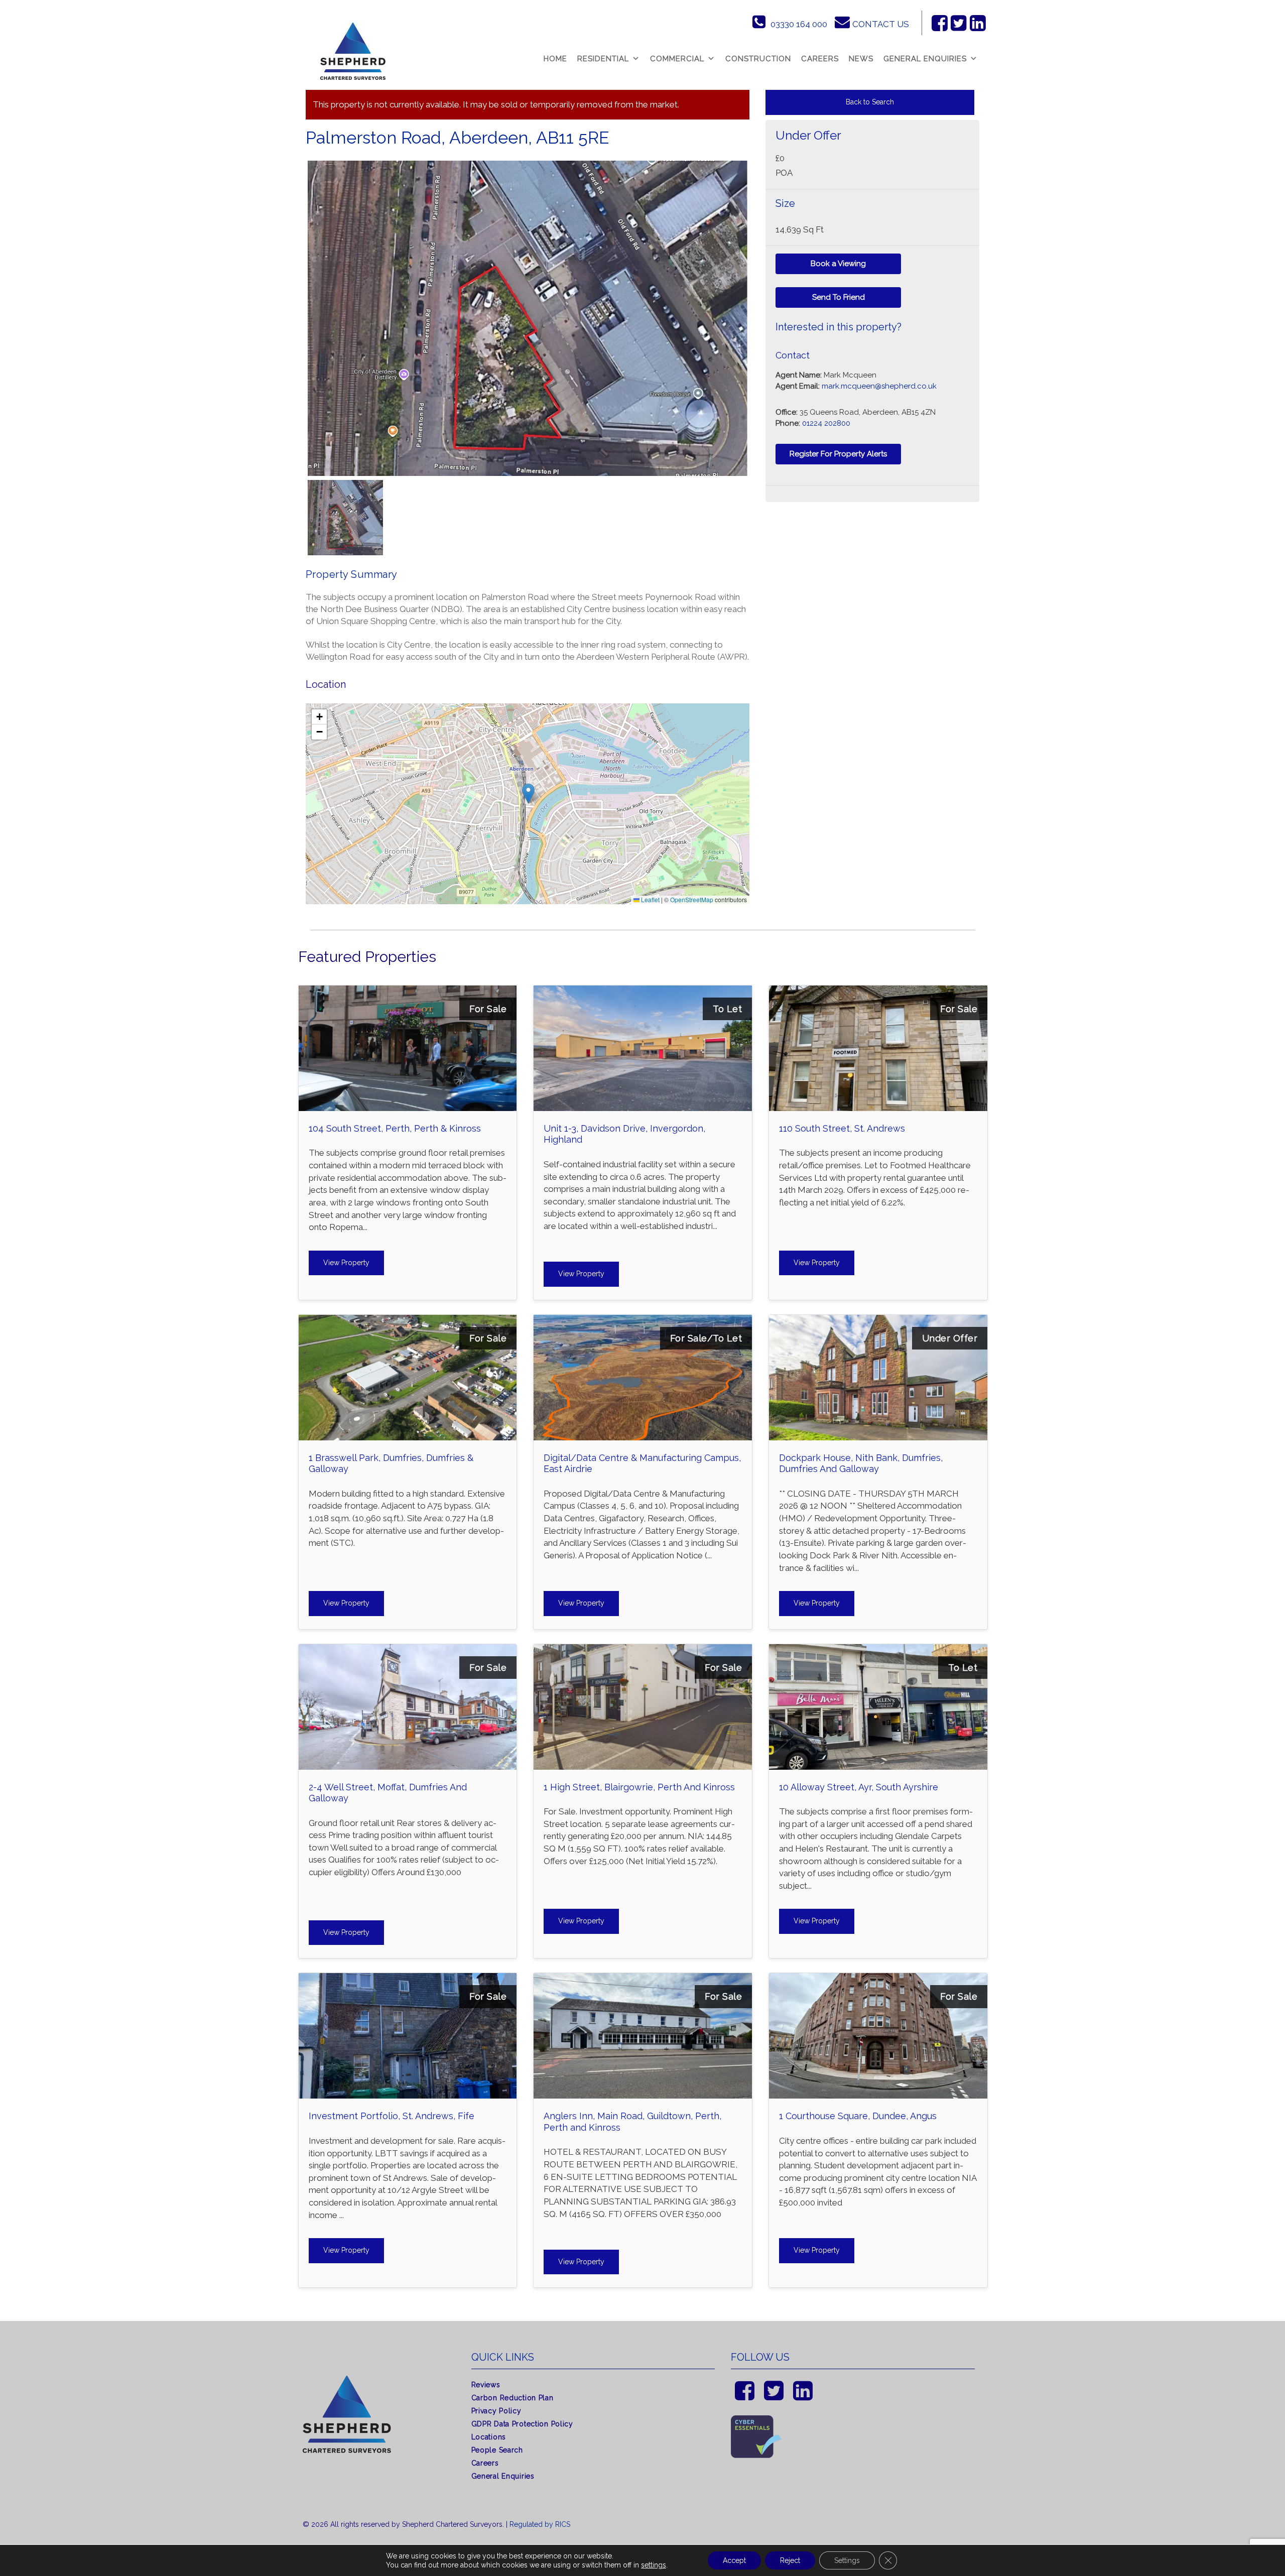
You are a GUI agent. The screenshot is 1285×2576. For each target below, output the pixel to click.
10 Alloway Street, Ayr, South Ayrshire (859, 1787)
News (861, 59)
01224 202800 (826, 423)
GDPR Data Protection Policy (522, 2424)
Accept (734, 2560)
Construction (758, 59)
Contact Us (881, 24)
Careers (820, 59)
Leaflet (650, 899)
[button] (528, 793)
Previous (292, 328)
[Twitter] (959, 23)
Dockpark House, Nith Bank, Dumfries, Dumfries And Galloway (861, 1463)
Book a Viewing (838, 264)
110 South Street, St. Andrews (842, 1128)
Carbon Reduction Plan (512, 2398)
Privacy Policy (496, 2411)
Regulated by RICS (540, 2524)
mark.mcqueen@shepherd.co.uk (879, 386)
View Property (346, 1263)
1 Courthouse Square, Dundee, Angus (858, 2116)
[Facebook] (940, 23)
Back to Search (870, 102)
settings (654, 2565)
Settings (847, 2560)
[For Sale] (408, 993)
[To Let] (643, 993)
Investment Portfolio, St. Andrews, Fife (392, 2116)
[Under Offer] (878, 1322)
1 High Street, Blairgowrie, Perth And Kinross (639, 1787)
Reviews (486, 2385)
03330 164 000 (799, 24)
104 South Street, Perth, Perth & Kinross (395, 1128)
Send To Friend (839, 297)
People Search (497, 2450)
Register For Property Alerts (838, 454)
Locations (489, 2437)
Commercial (677, 59)
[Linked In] (978, 23)
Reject (790, 2560)
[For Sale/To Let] (643, 1322)
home (555, 59)
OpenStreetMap (692, 899)
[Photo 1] (527, 318)
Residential (603, 59)
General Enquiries (925, 59)
